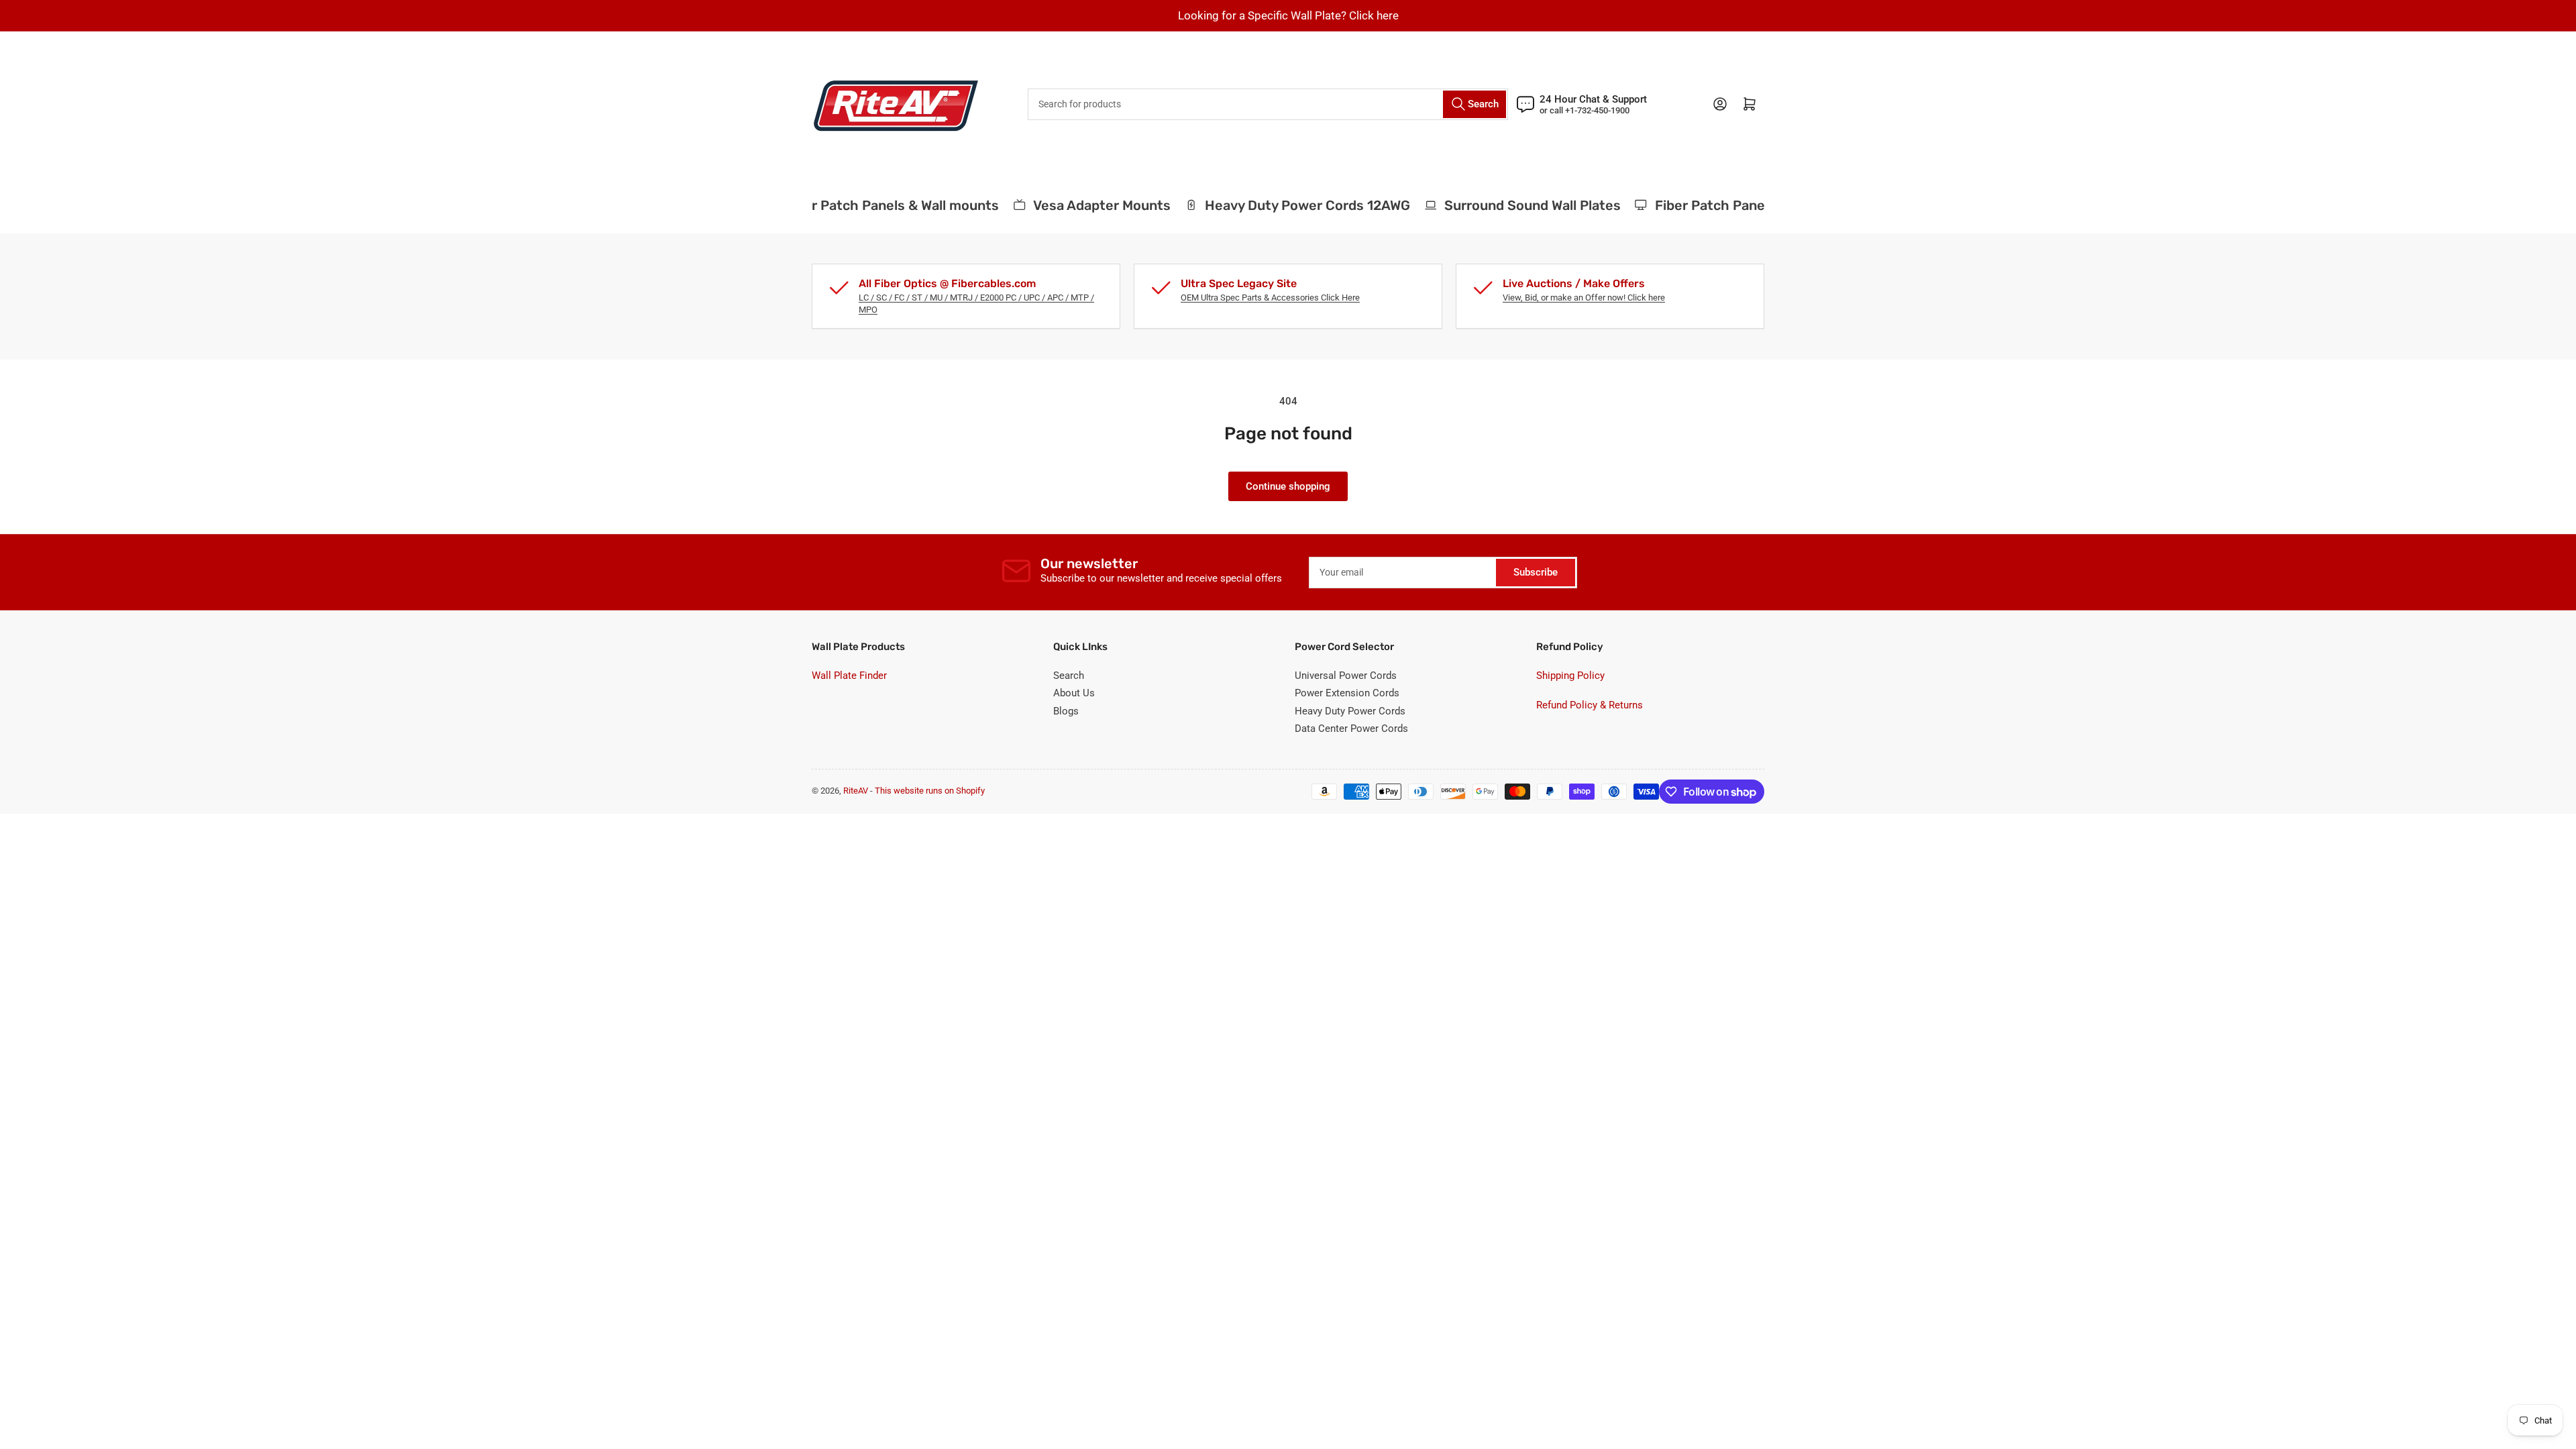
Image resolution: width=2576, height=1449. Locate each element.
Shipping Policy (1570, 676)
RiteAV (856, 791)
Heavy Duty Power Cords (1350, 711)
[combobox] (1268, 104)
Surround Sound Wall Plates (1511, 205)
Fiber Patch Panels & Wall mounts (871, 205)
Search (1069, 676)
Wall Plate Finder (849, 676)
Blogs (1066, 711)
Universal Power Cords (1346, 676)
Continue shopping (1288, 486)
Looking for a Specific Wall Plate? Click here (1288, 15)
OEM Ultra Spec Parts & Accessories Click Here (1270, 298)
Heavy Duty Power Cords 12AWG (1286, 205)
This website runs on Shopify (930, 791)
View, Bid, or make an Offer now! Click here (1584, 298)
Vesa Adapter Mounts (1081, 205)
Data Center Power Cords (1351, 729)
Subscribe (1536, 572)
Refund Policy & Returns (1590, 705)
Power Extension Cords (1347, 693)
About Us (1074, 693)
